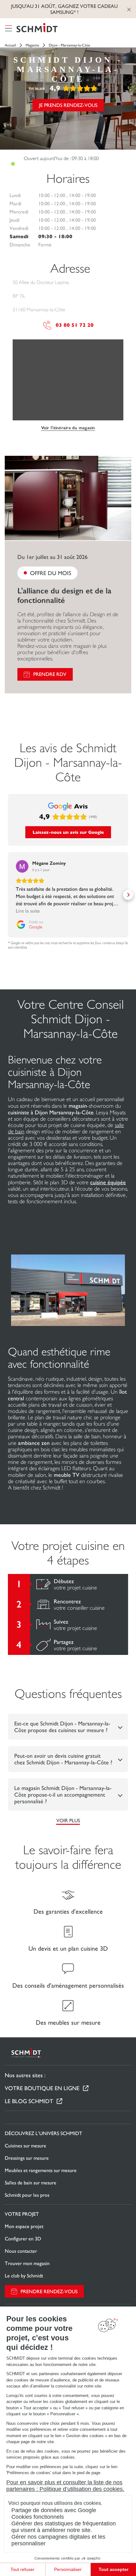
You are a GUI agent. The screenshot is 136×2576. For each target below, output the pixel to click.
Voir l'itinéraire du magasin (68, 428)
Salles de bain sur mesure (31, 2183)
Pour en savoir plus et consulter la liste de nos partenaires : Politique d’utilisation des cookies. (65, 2486)
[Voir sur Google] (22, 866)
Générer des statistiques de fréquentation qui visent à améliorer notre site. (64, 2527)
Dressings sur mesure (27, 2158)
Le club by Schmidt (24, 2276)
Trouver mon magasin (27, 2263)
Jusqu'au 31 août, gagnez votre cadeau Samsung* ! (64, 9)
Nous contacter (21, 2251)
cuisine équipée (108, 1182)
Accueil (10, 45)
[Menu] (9, 28)
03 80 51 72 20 (75, 325)
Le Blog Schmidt (29, 2101)
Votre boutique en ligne (42, 2088)
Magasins (32, 45)
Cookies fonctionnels (38, 2517)
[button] (8, 895)
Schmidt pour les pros (27, 2195)
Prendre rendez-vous (49, 2291)
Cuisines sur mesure (25, 2146)
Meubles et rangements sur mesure (41, 2170)
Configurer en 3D (23, 2239)
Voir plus (68, 1821)
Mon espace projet (24, 2226)
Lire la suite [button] (28, 911)
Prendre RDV (50, 674)
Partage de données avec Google (54, 2510)
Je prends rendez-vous (68, 105)
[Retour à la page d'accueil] (37, 28)
